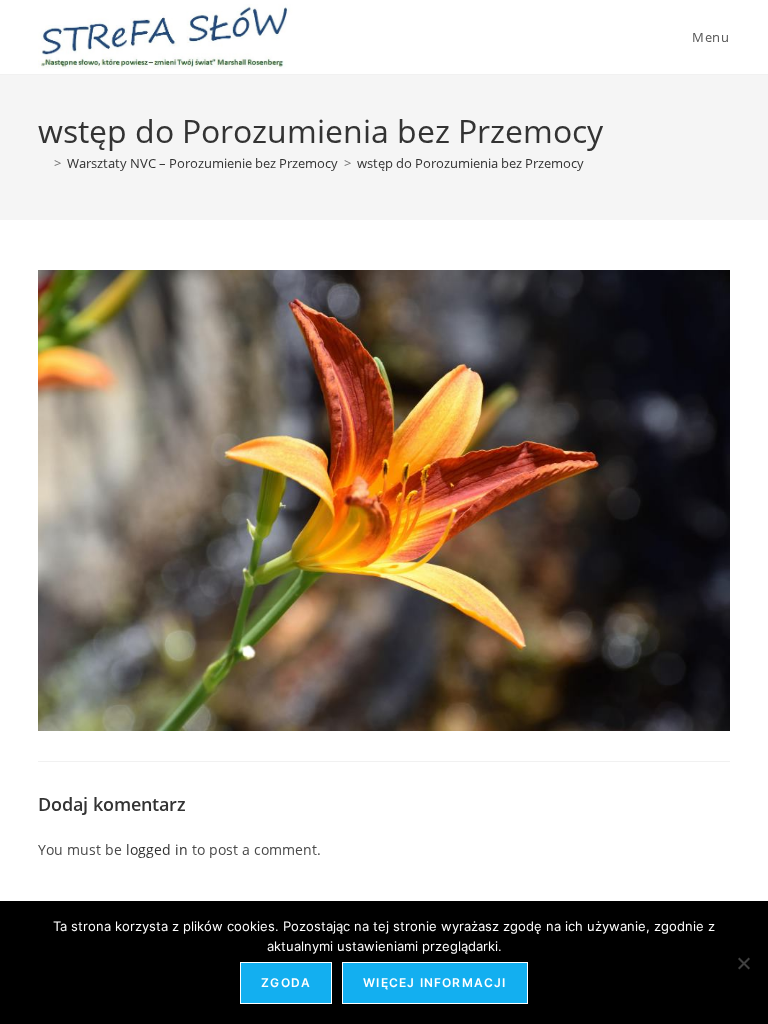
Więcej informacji (434, 982)
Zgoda (286, 982)
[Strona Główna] (43, 163)
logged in (157, 849)
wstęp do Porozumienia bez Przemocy (470, 163)
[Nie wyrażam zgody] (743, 963)
